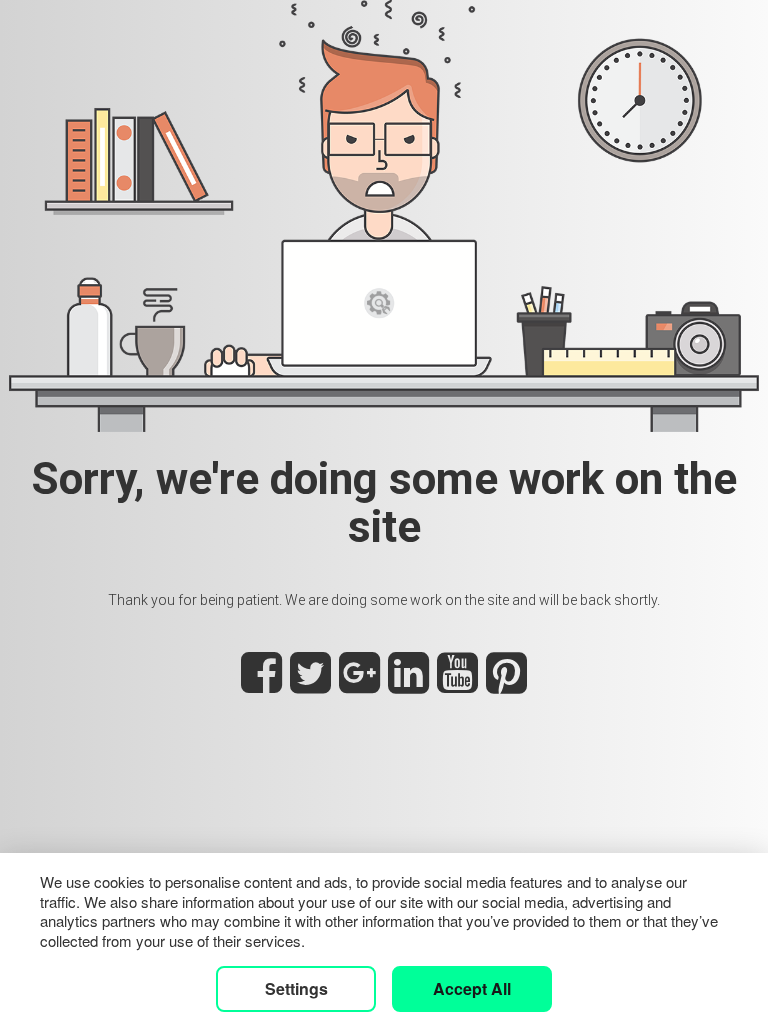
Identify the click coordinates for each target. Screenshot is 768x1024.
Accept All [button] (472, 988)
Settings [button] (296, 988)
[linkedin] (408, 684)
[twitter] (310, 684)
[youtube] (457, 684)
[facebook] (261, 684)
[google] (359, 684)
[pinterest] (506, 684)
